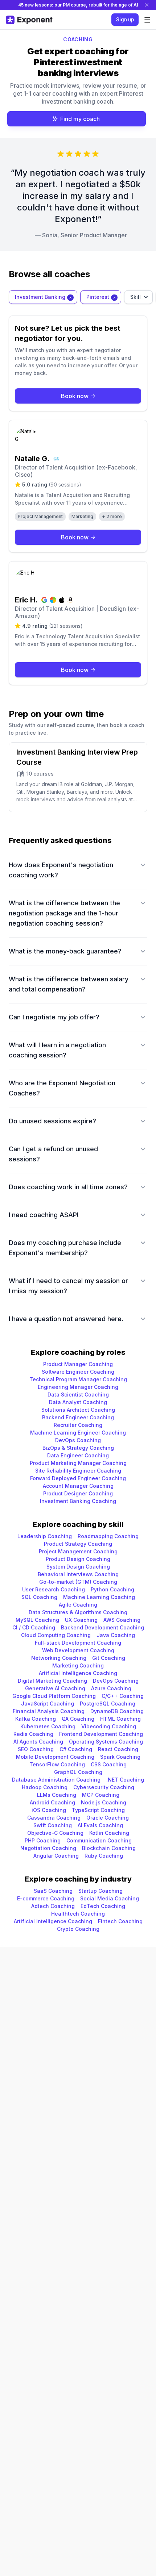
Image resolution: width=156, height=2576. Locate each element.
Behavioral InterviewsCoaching (78, 1574)
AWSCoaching (122, 1620)
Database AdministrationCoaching (56, 1780)
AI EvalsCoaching (100, 1825)
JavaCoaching (116, 1635)
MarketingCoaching (78, 1665)
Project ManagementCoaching (78, 1551)
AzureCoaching (111, 1688)
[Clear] (70, 297)
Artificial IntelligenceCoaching (78, 1673)
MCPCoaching (101, 1795)
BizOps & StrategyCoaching (78, 1448)
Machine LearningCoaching (99, 1597)
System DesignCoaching (78, 1567)
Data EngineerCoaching (78, 1455)
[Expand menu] (147, 20)
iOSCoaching (49, 1810)
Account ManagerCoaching (78, 1486)
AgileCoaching (78, 1605)
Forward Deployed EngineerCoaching (78, 1478)
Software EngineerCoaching (78, 1372)
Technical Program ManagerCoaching (78, 1379)
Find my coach (80, 119)
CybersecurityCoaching (104, 1787)
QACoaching (78, 1719)
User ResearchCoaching (54, 1589)
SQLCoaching (39, 1597)
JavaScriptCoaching (48, 1704)
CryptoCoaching (78, 1929)
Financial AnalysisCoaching (49, 1711)
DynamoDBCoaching (117, 1711)
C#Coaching (76, 1749)
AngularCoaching (56, 1856)
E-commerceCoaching (46, 1898)
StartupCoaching (100, 1891)
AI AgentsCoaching (38, 1742)
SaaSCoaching (53, 1891)
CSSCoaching (109, 1764)
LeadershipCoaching (45, 1536)
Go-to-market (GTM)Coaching (78, 1582)
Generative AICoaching (55, 1688)
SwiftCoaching (53, 1825)
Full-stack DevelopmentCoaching (78, 1643)
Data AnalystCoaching (78, 1402)
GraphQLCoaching (78, 1772)
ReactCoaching (118, 1749)
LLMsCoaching (57, 1795)
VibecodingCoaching (109, 1726)
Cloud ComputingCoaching (56, 1635)
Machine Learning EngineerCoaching (78, 1433)
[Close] (147, 5)
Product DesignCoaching (78, 1559)
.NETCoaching (125, 1780)
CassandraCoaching (54, 1818)
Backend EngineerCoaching (78, 1417)
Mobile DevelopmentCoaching (55, 1757)
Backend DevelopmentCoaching (102, 1627)
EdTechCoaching (103, 1906)
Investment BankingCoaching (78, 1501)
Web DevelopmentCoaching (78, 1650)
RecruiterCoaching (78, 1425)
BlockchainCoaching (109, 1848)
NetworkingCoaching (59, 1658)
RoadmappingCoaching (108, 1536)
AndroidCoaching (52, 1802)
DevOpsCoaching (78, 1440)
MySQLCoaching (37, 1620)
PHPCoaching (43, 1840)
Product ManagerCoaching (78, 1364)
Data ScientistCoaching (78, 1395)
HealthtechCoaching (78, 1914)
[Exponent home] (29, 20)
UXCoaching (81, 1620)
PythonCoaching (112, 1589)
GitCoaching (109, 1658)
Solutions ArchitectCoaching (78, 1410)
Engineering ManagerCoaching (78, 1387)
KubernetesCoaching (48, 1726)
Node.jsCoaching (104, 1802)
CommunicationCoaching (99, 1840)
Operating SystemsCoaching (106, 1742)
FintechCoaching (120, 1921)
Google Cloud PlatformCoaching (54, 1696)
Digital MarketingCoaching (52, 1681)
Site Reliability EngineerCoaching (78, 1471)
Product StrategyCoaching (78, 1544)
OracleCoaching (108, 1818)
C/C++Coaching (123, 1696)
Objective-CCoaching (55, 1833)
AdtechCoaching (53, 1906)
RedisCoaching (33, 1734)
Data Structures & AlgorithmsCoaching (78, 1612)
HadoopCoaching (45, 1787)
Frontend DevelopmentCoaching (101, 1734)
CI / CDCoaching (34, 1627)
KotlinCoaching (109, 1833)
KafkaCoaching (36, 1719)
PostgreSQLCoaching (108, 1704)
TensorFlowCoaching (57, 1764)
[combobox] (43, 297)
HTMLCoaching (120, 1719)
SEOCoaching (36, 1749)
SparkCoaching (120, 1757)
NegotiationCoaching (48, 1848)
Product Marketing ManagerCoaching (78, 1463)
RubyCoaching (104, 1856)
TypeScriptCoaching (98, 1810)
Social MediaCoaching (110, 1898)
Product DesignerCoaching (78, 1493)
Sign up (125, 20)
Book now (75, 396)
